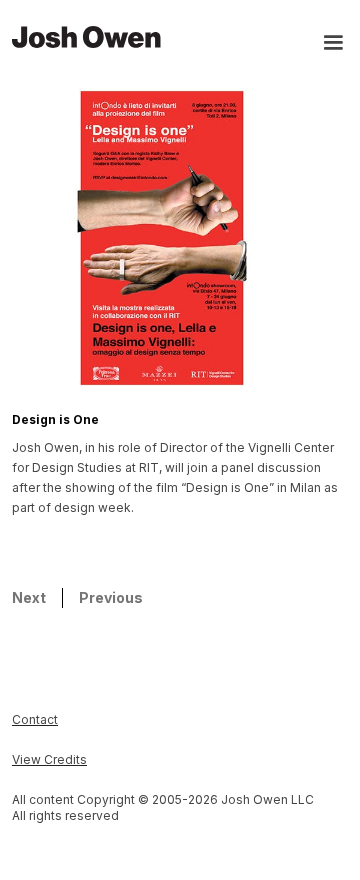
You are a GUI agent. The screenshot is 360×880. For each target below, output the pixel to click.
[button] (324, 44)
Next (29, 597)
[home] (87, 36)
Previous (111, 597)
